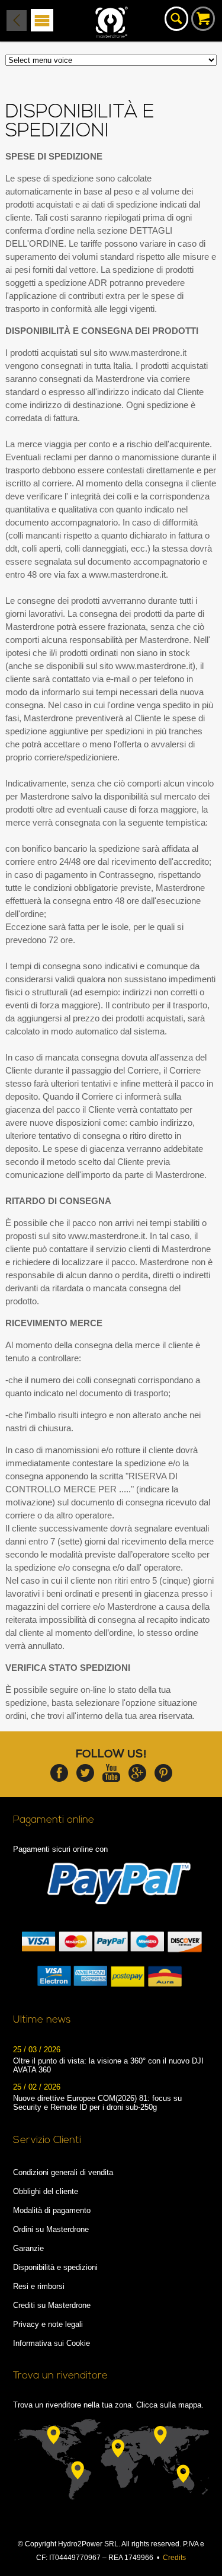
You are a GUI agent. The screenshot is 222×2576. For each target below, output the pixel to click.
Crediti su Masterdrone (52, 2305)
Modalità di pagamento (52, 2210)
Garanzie (28, 2248)
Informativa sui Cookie (52, 2343)
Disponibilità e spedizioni (55, 2267)
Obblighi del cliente (46, 2191)
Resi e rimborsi (39, 2286)
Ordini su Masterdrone (51, 2229)
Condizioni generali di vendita (63, 2172)
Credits (174, 2558)
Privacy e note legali (48, 2324)
